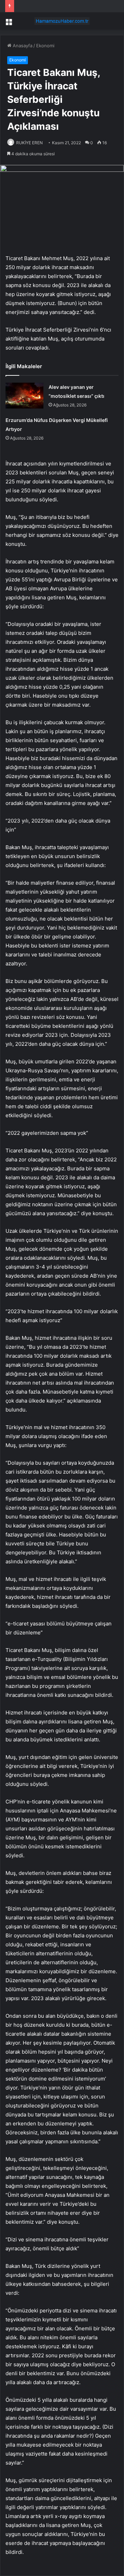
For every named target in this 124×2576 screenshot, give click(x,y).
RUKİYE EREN (29, 143)
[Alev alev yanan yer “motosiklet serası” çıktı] (24, 396)
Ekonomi (45, 46)
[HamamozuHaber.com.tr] (62, 21)
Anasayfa (22, 46)
